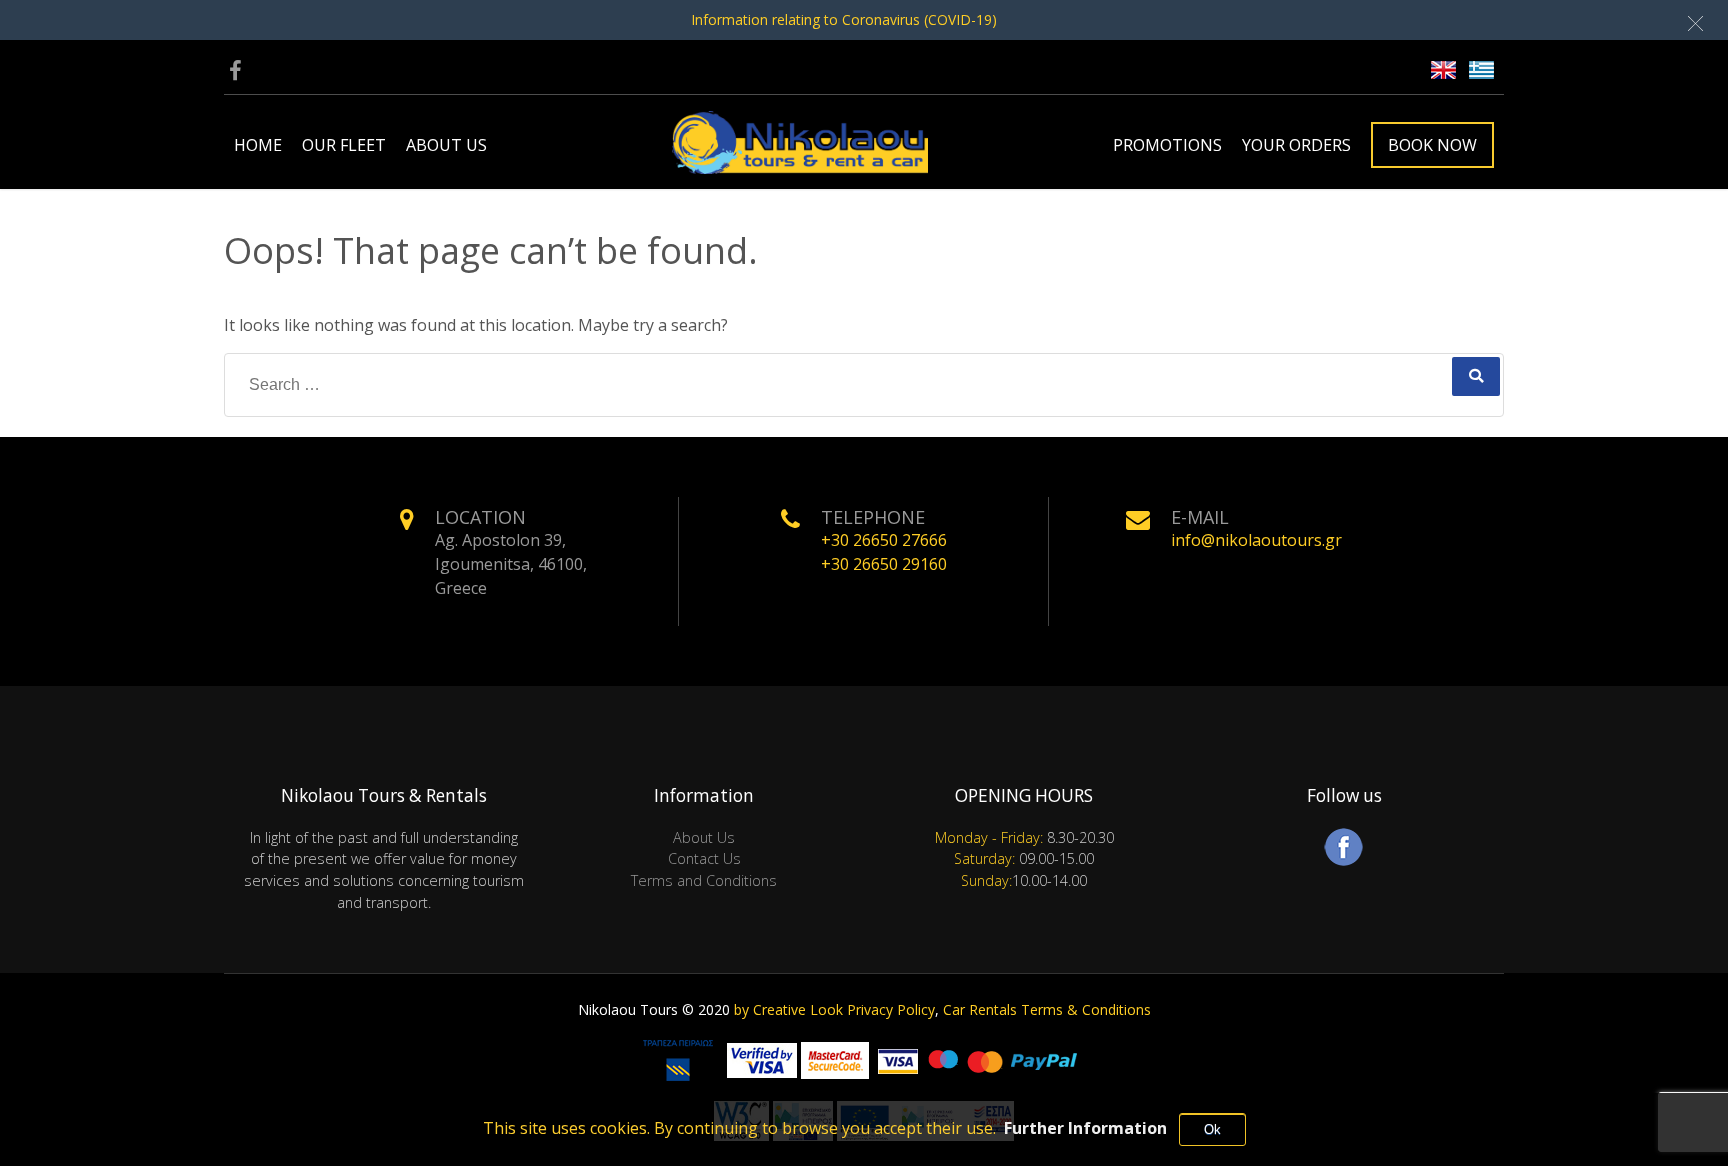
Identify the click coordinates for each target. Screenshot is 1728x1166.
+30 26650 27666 (884, 540)
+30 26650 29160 (884, 564)
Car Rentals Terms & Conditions (1047, 1009)
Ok (1212, 1129)
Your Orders (1296, 145)
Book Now (1432, 145)
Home (258, 145)
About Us (446, 145)
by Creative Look (788, 1009)
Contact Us (704, 858)
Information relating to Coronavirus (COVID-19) (844, 19)
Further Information (1085, 1128)
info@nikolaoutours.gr (1256, 540)
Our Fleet (344, 145)
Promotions (1167, 145)
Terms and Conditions (704, 880)
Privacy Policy (891, 1009)
